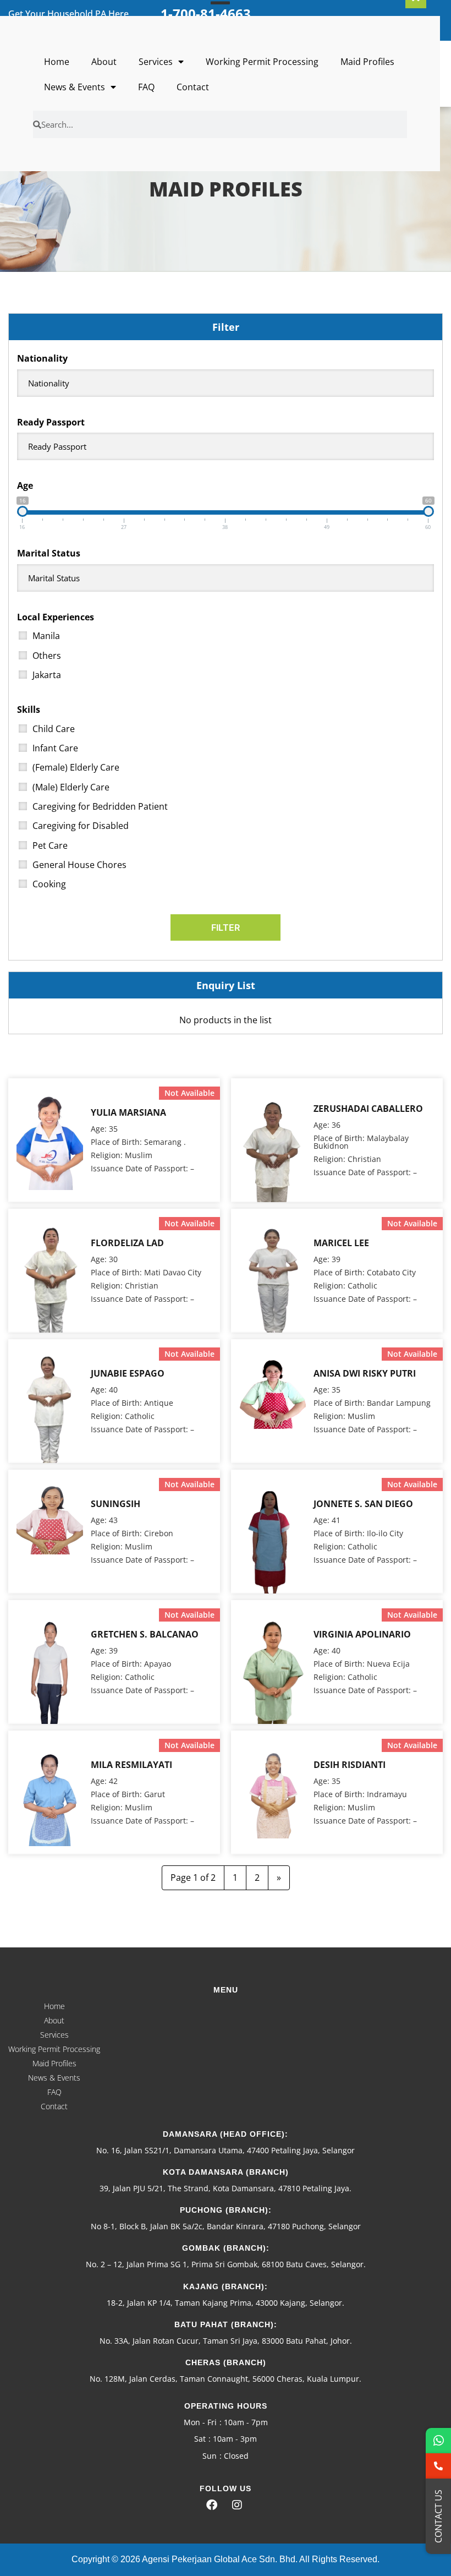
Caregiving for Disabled (81, 826)
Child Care (54, 729)
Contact (193, 87)
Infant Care (55, 748)
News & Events (75, 87)
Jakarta (47, 675)
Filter (226, 927)
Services (156, 62)
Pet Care (50, 845)
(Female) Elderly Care (76, 767)
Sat (200, 2439)
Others (47, 656)
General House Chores (79, 865)
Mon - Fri (200, 2422)
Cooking (49, 884)
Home (57, 62)
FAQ (146, 87)
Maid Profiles (367, 62)
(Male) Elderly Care (71, 787)
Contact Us (438, 2516)
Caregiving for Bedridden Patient (100, 806)
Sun (210, 2456)
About (104, 62)
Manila (46, 636)
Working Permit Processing (262, 62)
